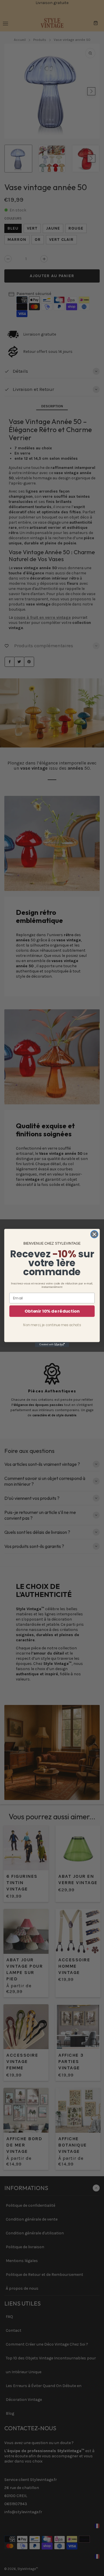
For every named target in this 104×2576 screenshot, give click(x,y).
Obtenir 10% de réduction (52, 1311)
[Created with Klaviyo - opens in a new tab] (52, 1345)
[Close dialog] (94, 1234)
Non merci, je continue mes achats (52, 1325)
